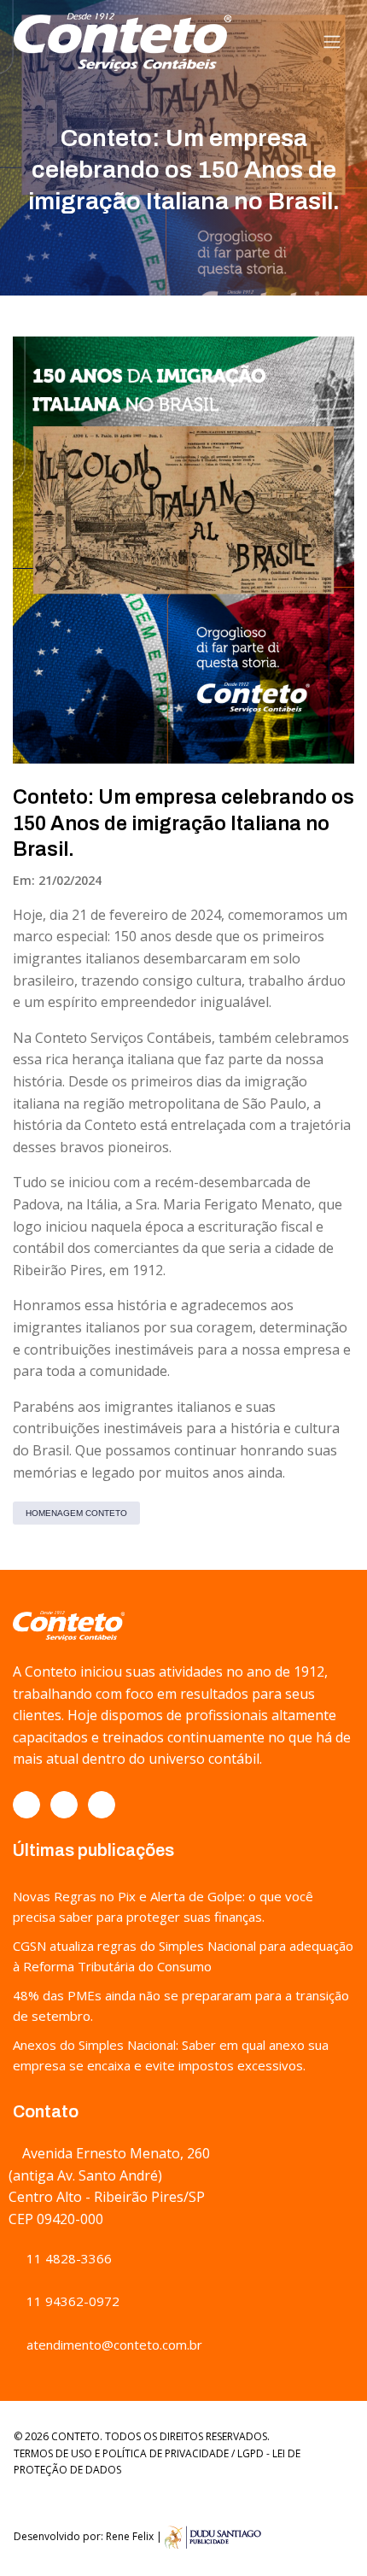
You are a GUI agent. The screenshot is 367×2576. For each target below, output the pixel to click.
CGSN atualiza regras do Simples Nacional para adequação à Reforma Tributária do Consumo (183, 1956)
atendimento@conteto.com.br (113, 2345)
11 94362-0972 (71, 2301)
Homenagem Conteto (76, 1513)
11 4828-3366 (67, 2258)
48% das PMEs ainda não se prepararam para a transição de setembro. (181, 2005)
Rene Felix (130, 2536)
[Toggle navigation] (332, 42)
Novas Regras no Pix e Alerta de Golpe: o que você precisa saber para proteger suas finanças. (163, 1906)
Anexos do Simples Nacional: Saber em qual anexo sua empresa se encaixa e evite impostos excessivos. (171, 2055)
